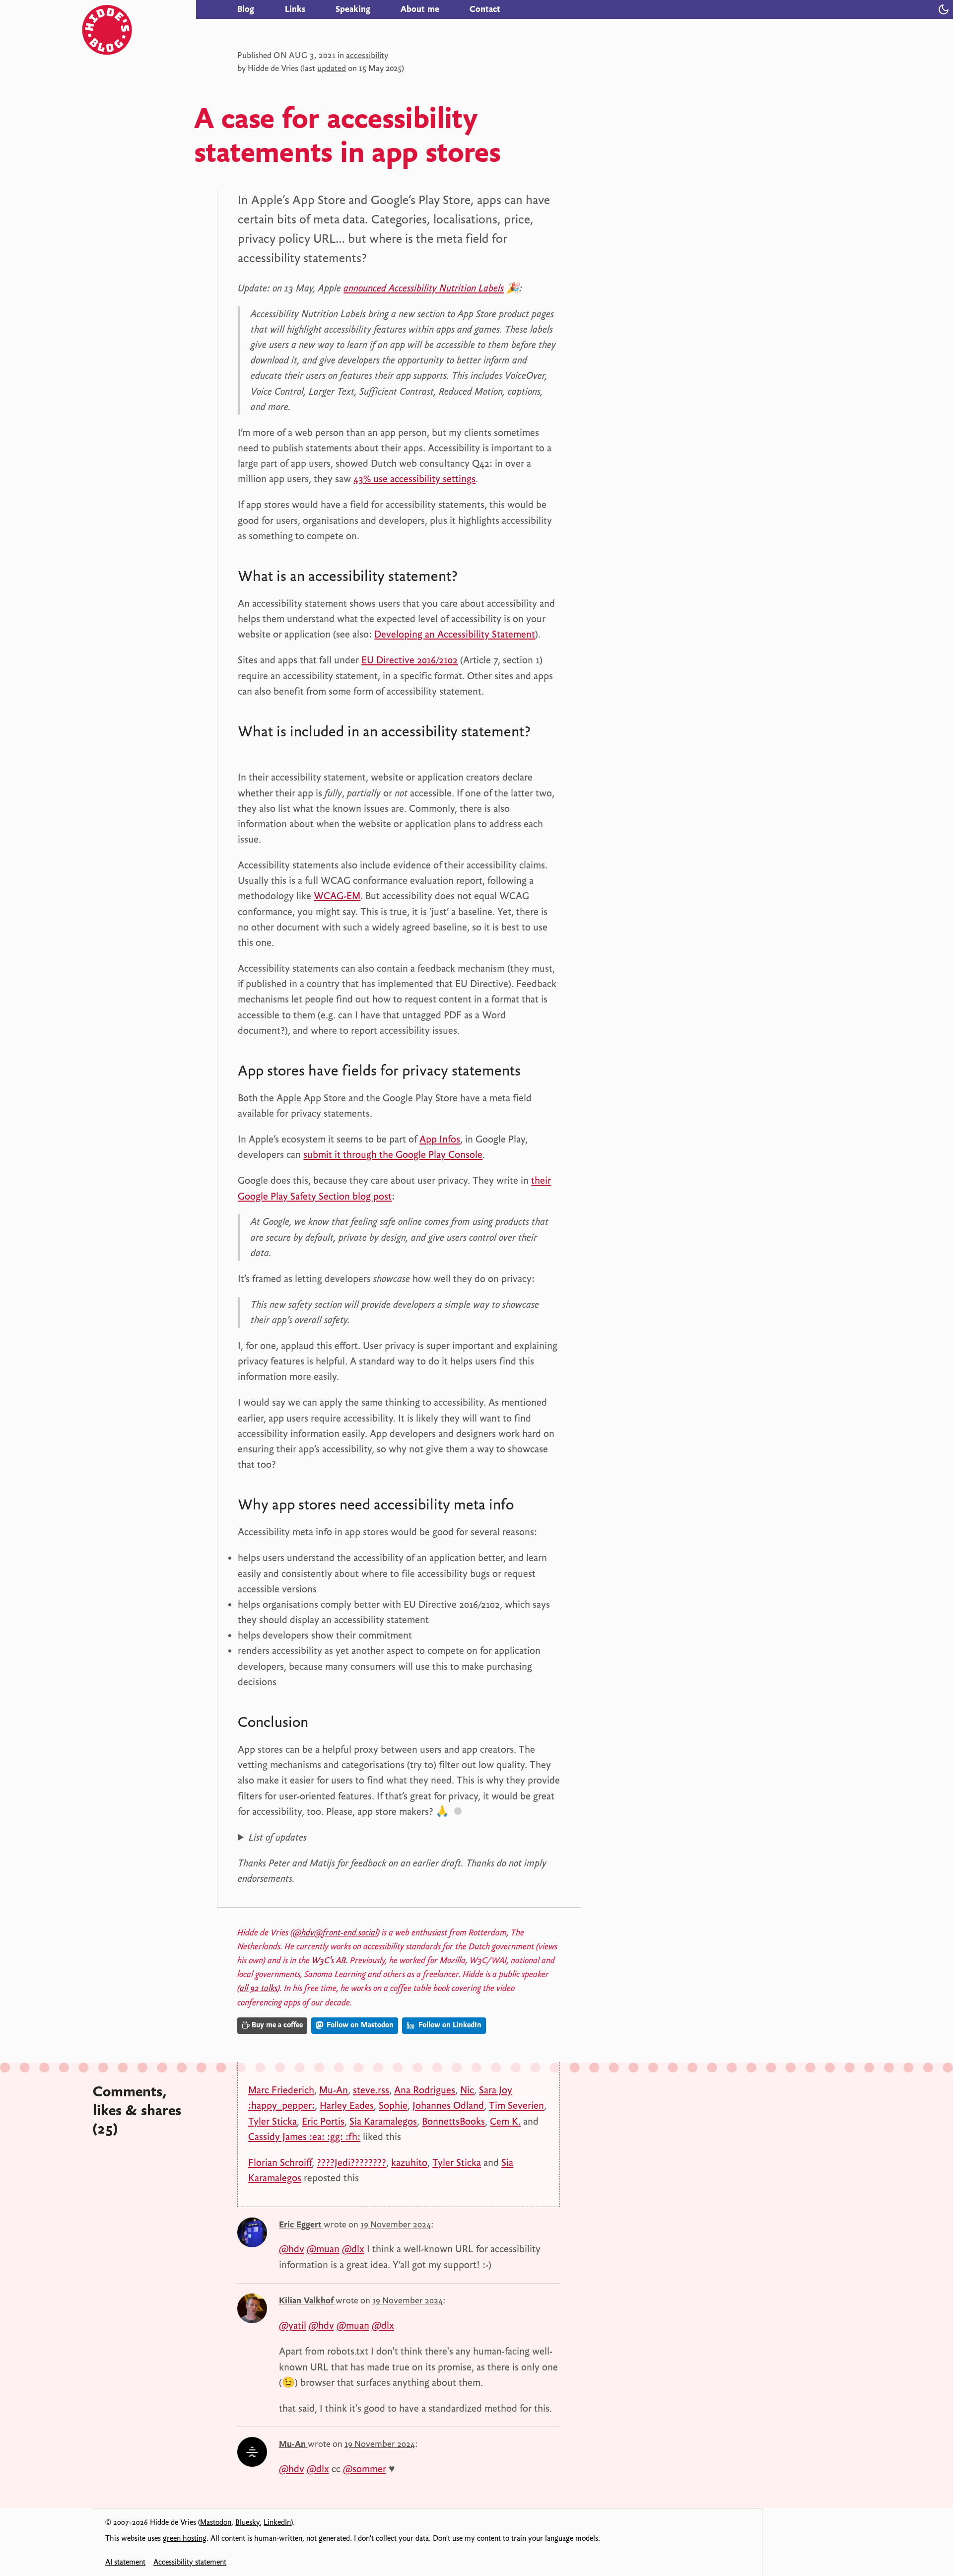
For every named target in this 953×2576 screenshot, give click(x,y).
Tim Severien (516, 2105)
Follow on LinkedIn (449, 2025)
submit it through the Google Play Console (393, 1154)
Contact (485, 9)
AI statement (125, 2562)
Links (295, 9)
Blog (246, 9)
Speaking (353, 9)
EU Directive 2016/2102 (409, 660)
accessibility (367, 55)
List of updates (278, 1837)
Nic (467, 2090)
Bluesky (247, 2522)
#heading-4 (535, 1507)
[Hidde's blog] (139, 9)
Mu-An (334, 2090)
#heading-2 (259, 752)
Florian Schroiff (280, 2162)
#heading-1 (478, 578)
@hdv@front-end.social (335, 1932)
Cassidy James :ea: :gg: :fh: (304, 2137)
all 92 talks (259, 1988)
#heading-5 (329, 1724)
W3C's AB (329, 1960)
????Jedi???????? (351, 2162)
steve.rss (371, 2090)
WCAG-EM (337, 896)
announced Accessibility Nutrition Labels (424, 288)
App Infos (440, 1139)
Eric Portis (323, 2121)
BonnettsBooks (453, 2121)
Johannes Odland (448, 2105)
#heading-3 (542, 1073)
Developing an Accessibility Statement (455, 634)
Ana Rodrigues (425, 2090)
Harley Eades (347, 2105)
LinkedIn (277, 2522)
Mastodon (216, 2522)
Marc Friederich (281, 2090)
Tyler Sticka (272, 2121)
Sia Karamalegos (383, 2121)
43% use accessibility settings (414, 479)
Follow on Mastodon (359, 2025)
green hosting (185, 2538)
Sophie (393, 2105)
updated (332, 68)
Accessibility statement (190, 2562)
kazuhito (409, 2162)
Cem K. (505, 2121)
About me (420, 9)
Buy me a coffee (277, 2025)
